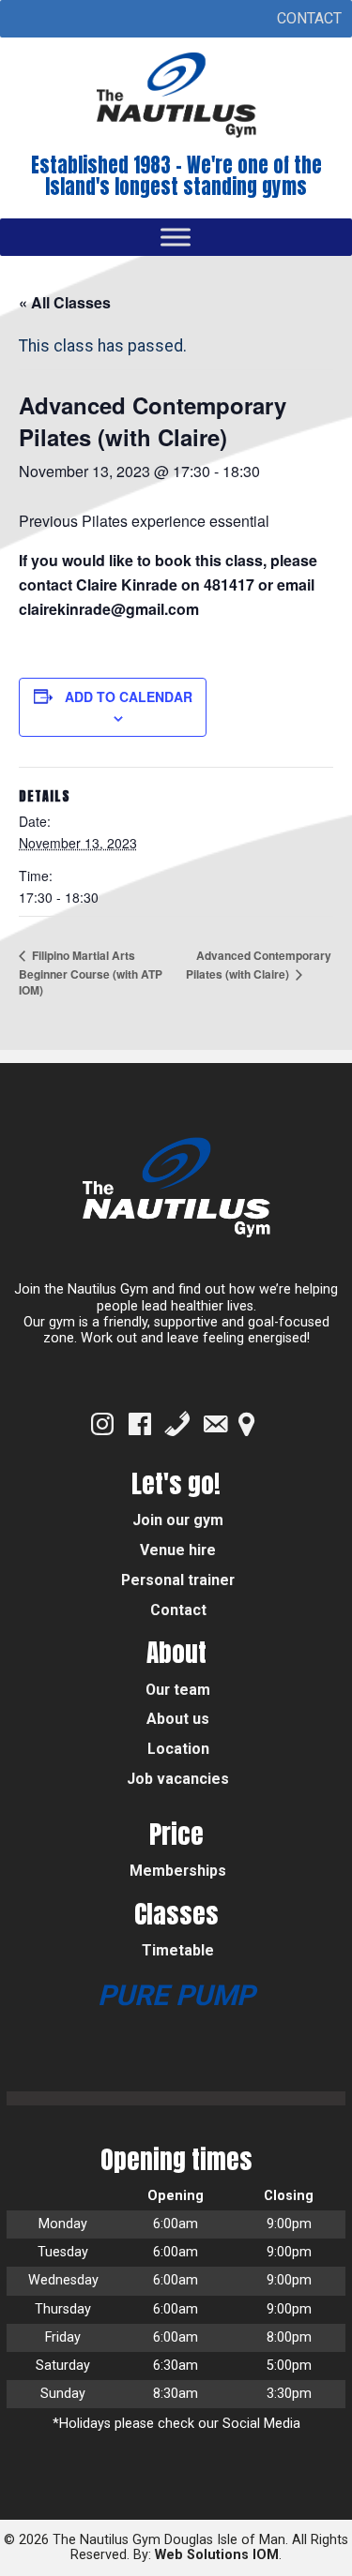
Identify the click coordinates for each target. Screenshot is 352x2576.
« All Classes (65, 302)
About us (178, 1719)
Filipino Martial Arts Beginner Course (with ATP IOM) (91, 973)
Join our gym (178, 1520)
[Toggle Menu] (176, 237)
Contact (178, 1610)
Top (336, 2560)
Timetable (178, 1950)
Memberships (178, 1871)
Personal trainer (178, 1580)
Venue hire (178, 1550)
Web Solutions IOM (217, 2555)
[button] (309, 19)
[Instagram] (102, 1424)
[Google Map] (246, 1424)
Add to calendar (129, 696)
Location (178, 1749)
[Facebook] (140, 1424)
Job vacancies (178, 1779)
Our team (178, 1690)
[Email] (215, 1424)
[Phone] (177, 1424)
